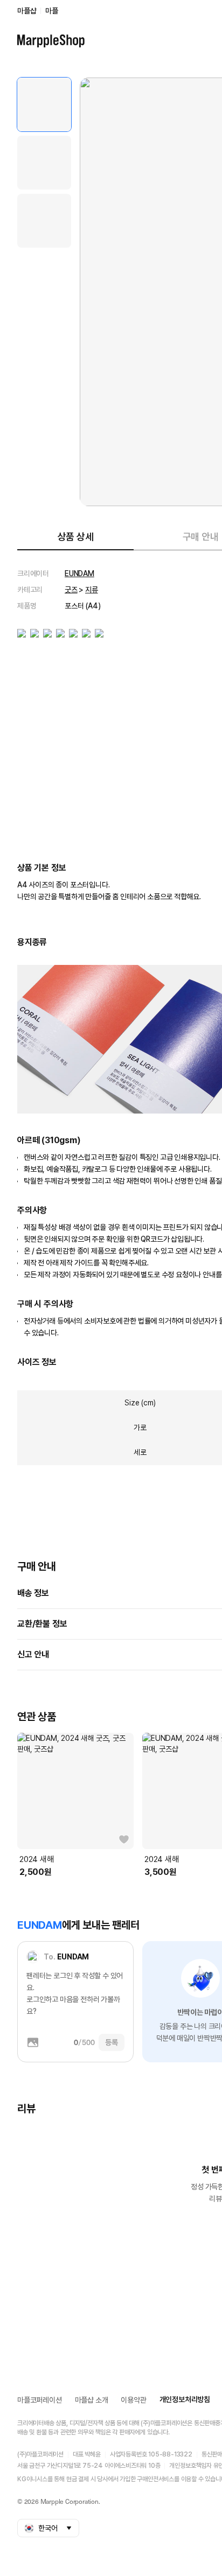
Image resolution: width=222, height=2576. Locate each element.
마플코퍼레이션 (40, 2400)
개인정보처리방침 (185, 2399)
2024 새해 (37, 1859)
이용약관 (133, 2400)
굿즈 (71, 590)
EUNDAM (79, 573)
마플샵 (27, 11)
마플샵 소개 (92, 2400)
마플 (52, 11)
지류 (92, 590)
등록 (112, 2042)
